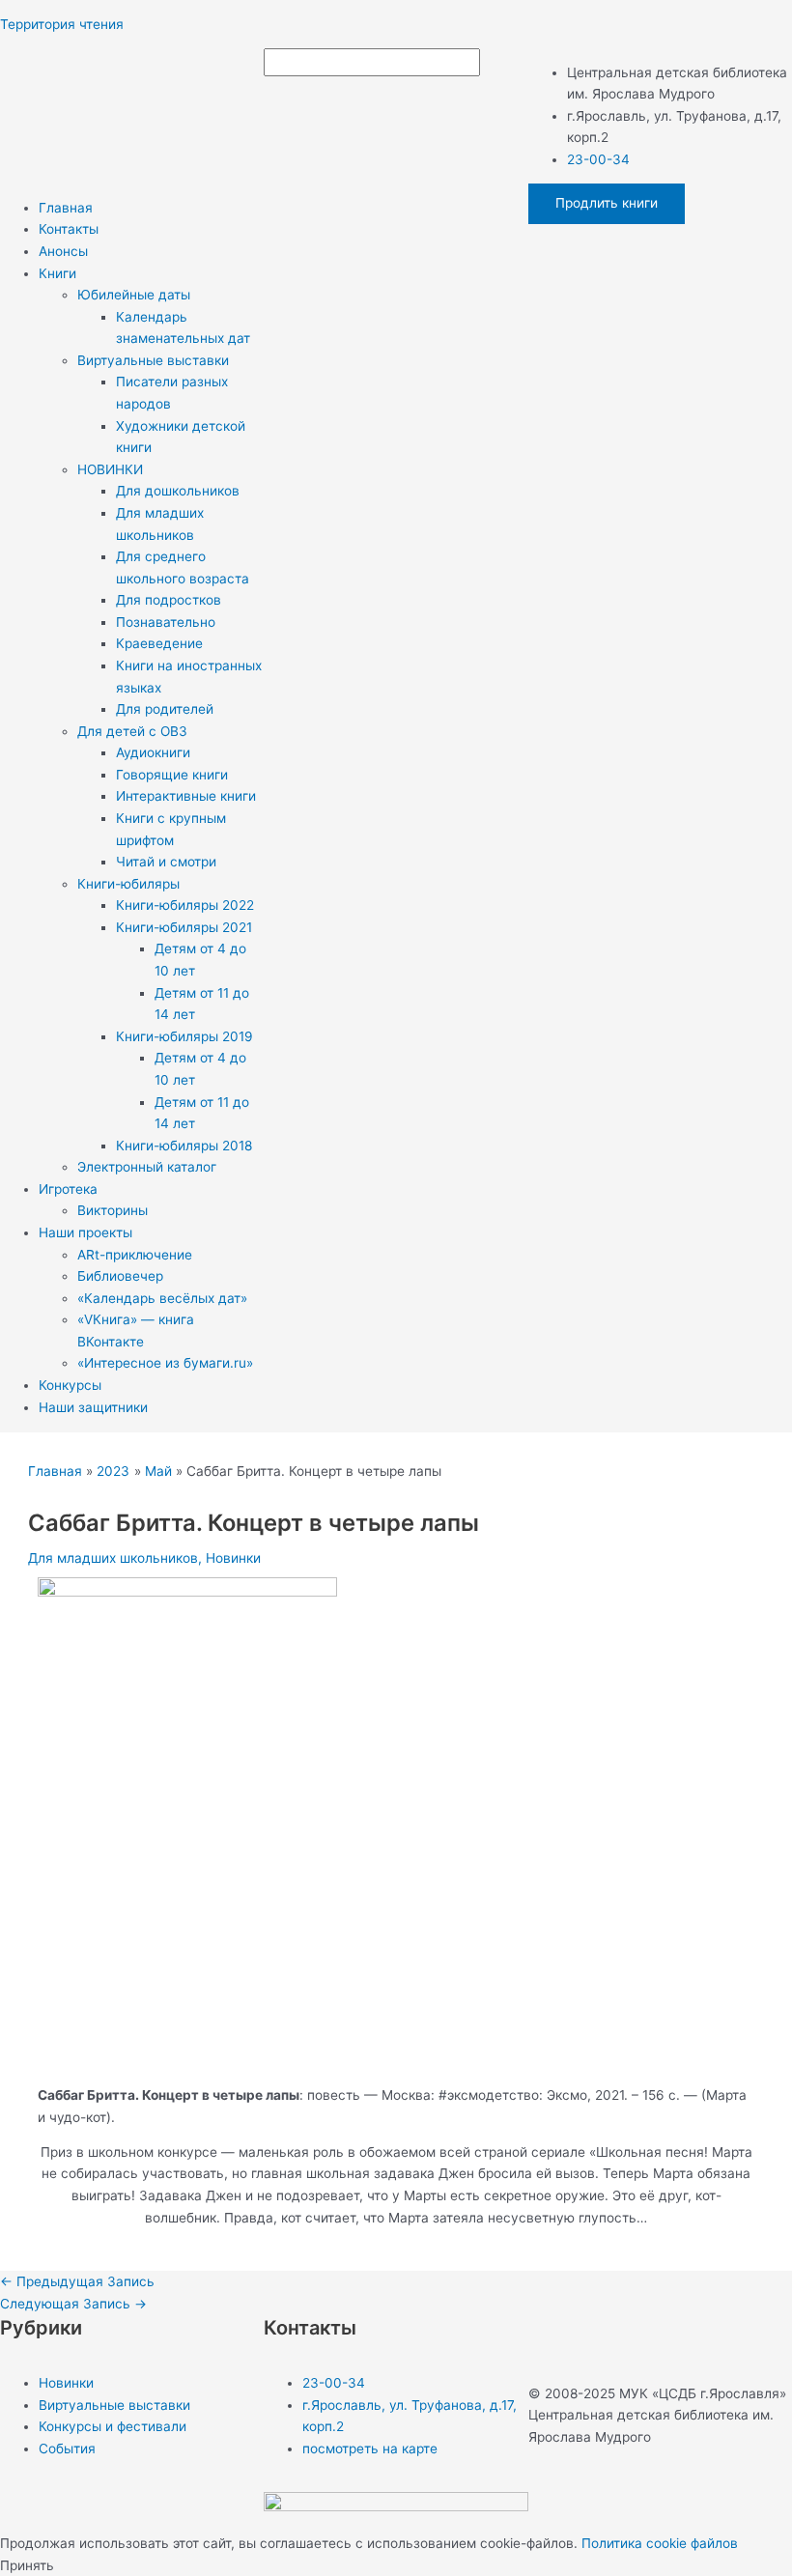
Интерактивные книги (186, 796)
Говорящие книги (172, 775)
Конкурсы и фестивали (113, 2426)
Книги (57, 273)
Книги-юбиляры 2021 (184, 927)
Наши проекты (85, 1232)
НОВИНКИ (110, 469)
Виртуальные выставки (153, 360)
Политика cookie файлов (660, 2543)
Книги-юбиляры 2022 (185, 905)
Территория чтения (62, 24)
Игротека (68, 1189)
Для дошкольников (178, 491)
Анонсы (63, 251)
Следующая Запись (73, 2304)
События (67, 2449)
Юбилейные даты (134, 295)
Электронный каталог (147, 1167)
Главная (66, 208)
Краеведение (159, 643)
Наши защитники (93, 1407)
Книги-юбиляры (128, 884)
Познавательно (166, 622)
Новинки (233, 1558)
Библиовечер (120, 1276)
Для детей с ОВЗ (132, 731)
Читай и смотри (166, 862)
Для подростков (169, 600)
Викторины (113, 1210)
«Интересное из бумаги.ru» (165, 1363)
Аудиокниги (153, 752)
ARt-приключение (135, 1255)
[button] (151, 274)
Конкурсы (70, 1385)
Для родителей (165, 709)
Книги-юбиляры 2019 (184, 1036)
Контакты (69, 229)
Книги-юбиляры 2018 (184, 1146)
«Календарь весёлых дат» (162, 1298)
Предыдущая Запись (77, 2281)
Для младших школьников (113, 1558)
